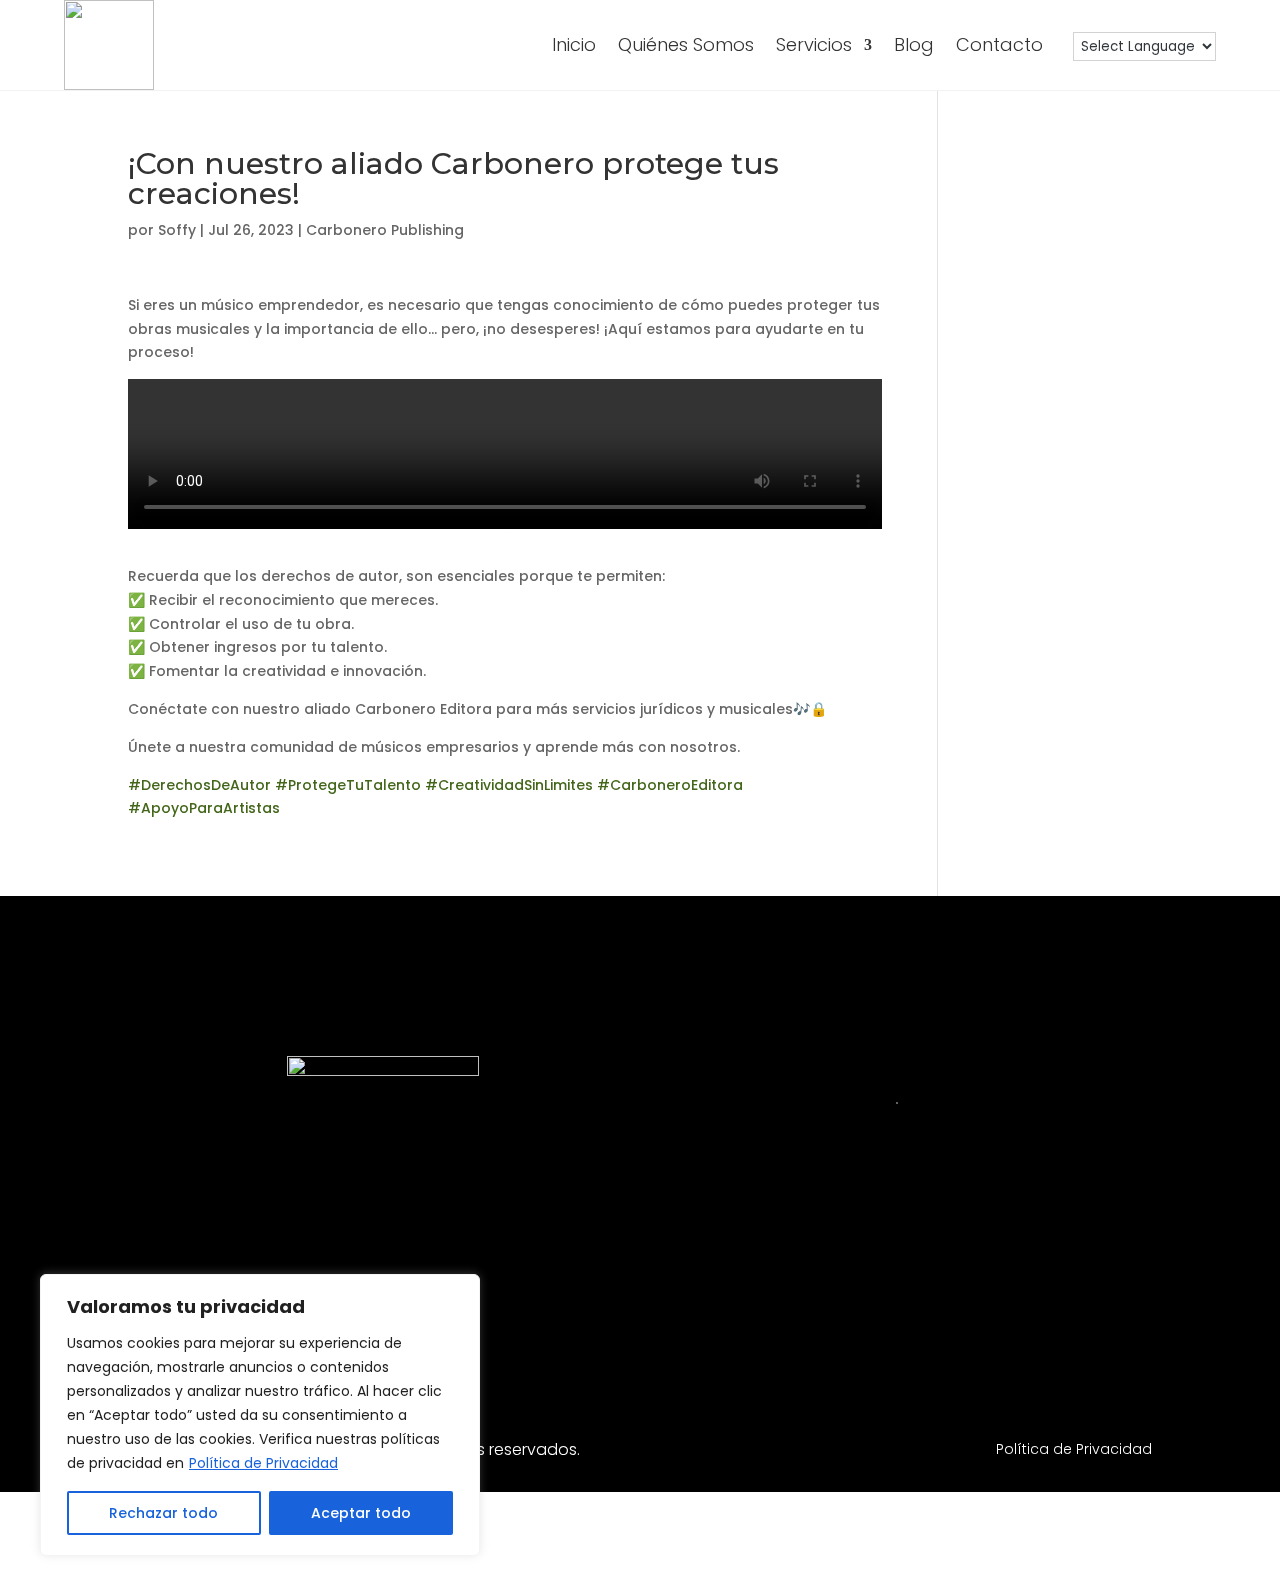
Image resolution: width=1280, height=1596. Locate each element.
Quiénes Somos (686, 44)
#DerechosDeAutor (199, 785)
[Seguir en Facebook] (789, 1281)
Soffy (177, 230)
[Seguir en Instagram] (717, 1281)
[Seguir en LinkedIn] (861, 1281)
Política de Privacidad (263, 1463)
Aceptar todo (361, 1513)
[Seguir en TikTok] (1005, 1281)
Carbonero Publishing (385, 230)
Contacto (999, 44)
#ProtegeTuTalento (346, 785)
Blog (914, 44)
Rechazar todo (163, 1513)
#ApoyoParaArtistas (204, 808)
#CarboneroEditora (668, 785)
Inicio (574, 44)
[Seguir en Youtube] (933, 1281)
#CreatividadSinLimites (507, 785)
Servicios (814, 44)
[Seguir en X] (1077, 1281)
